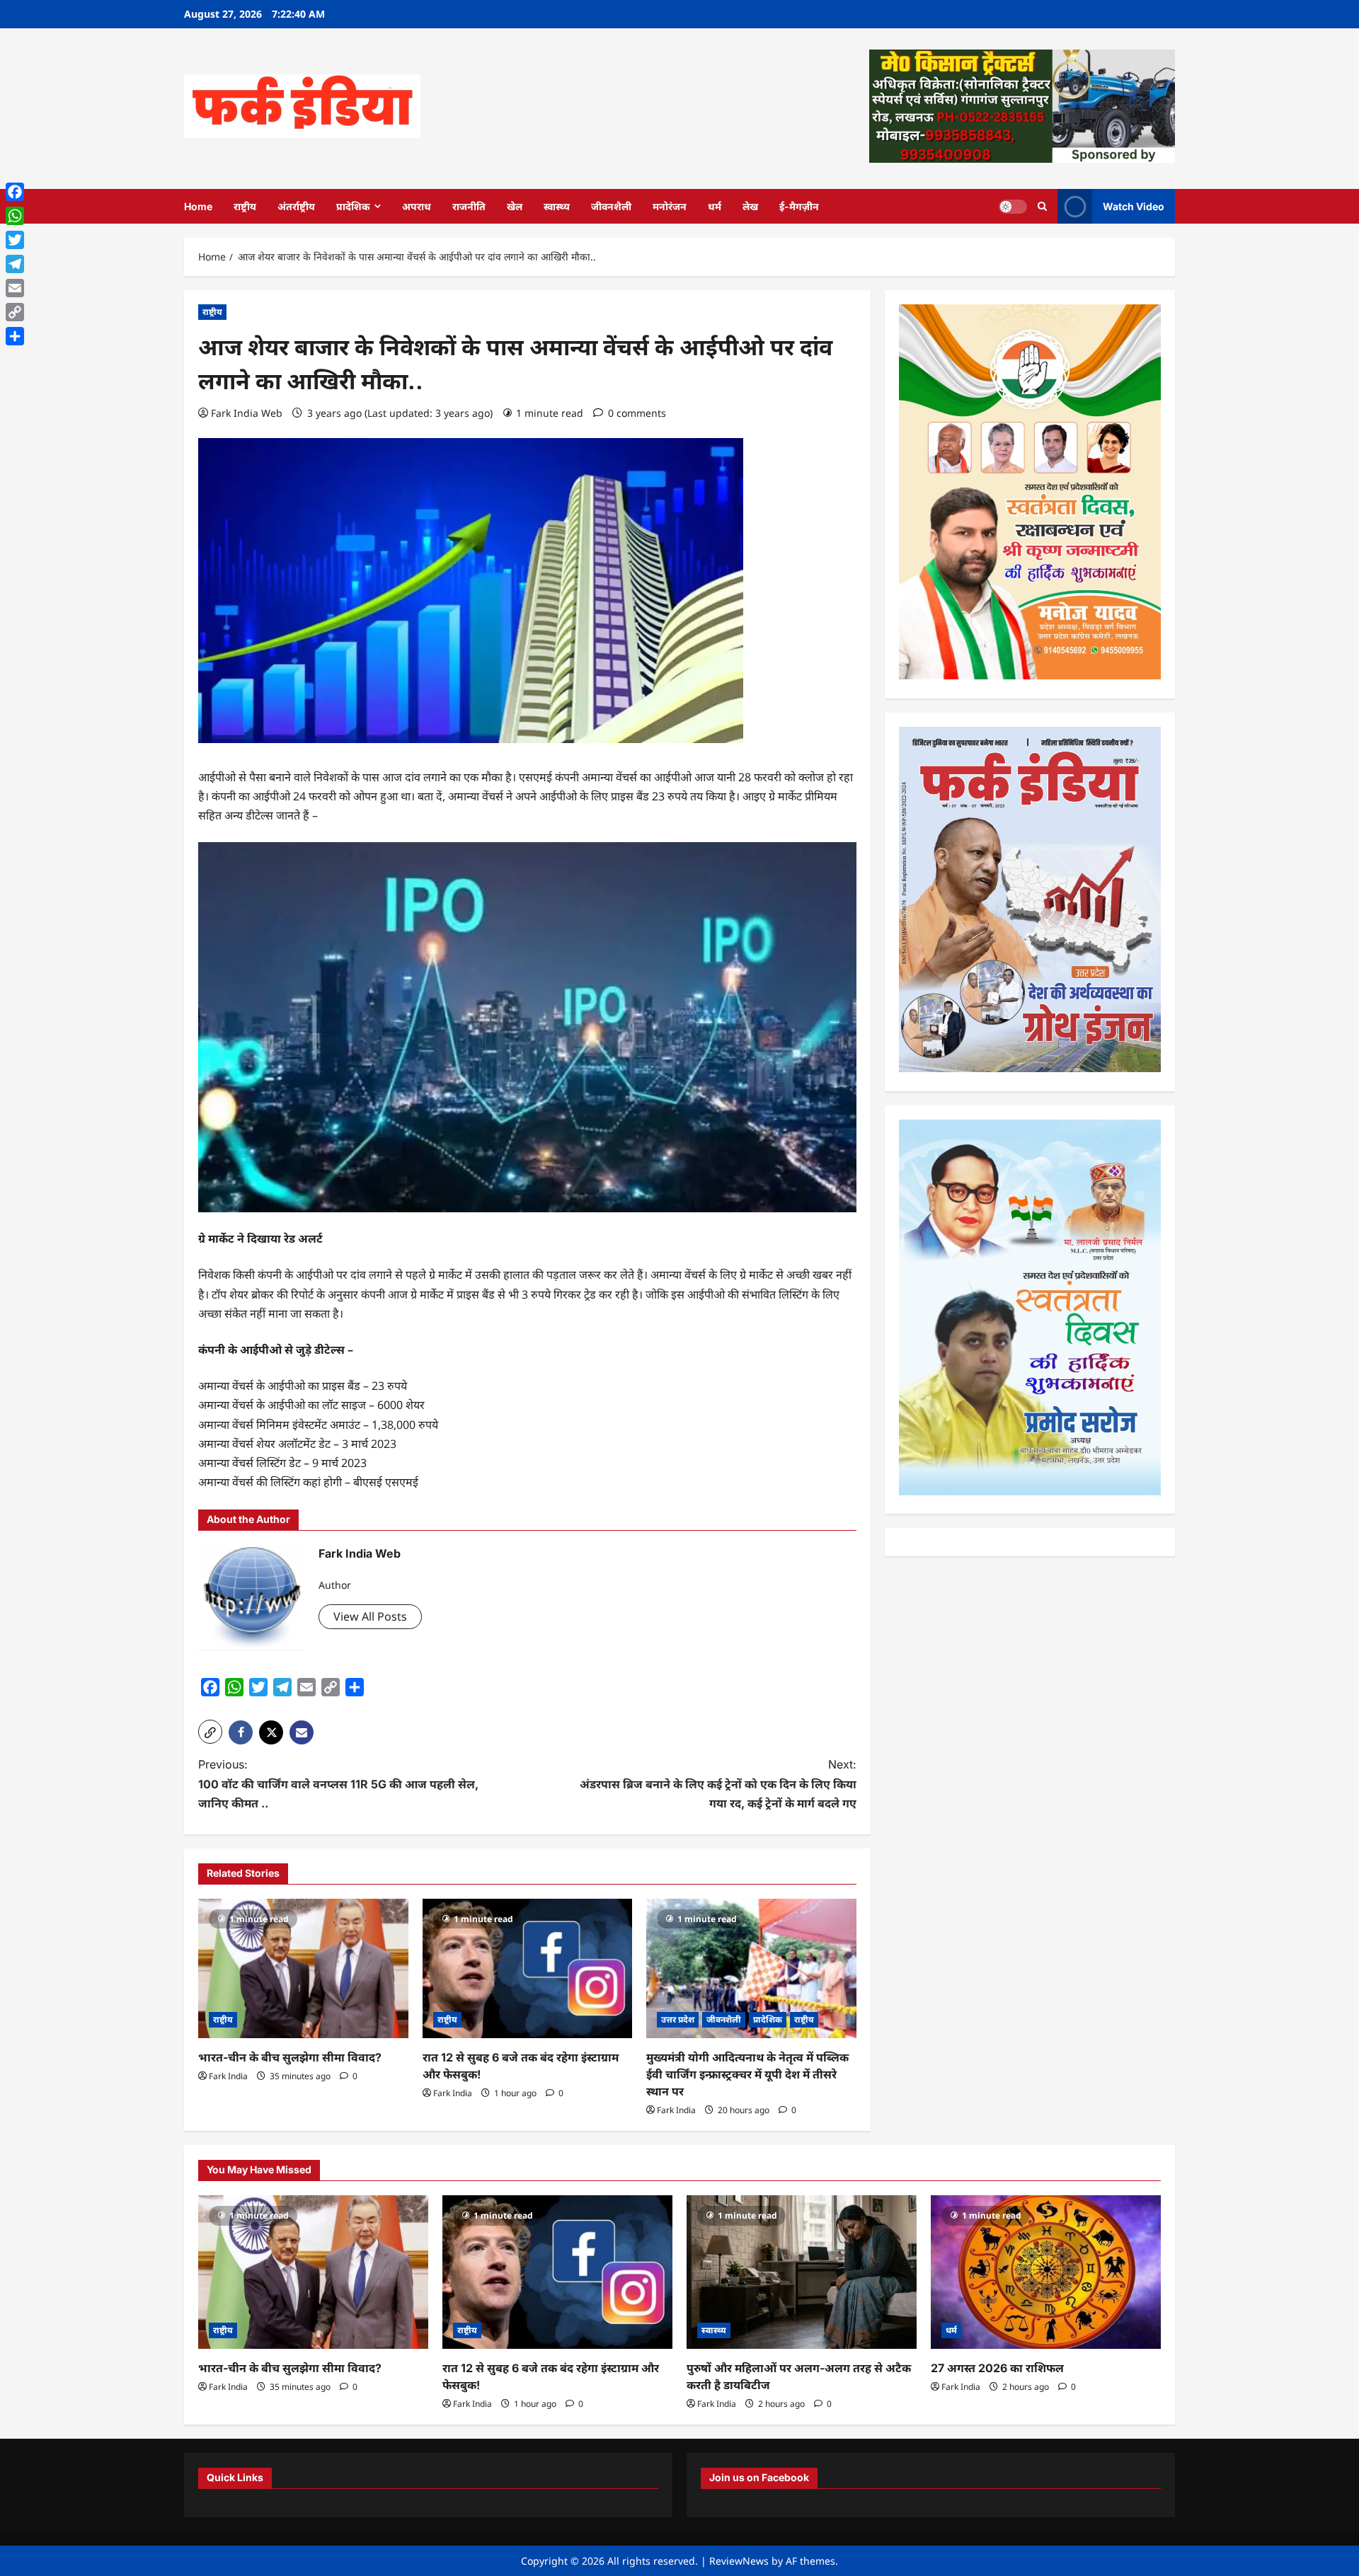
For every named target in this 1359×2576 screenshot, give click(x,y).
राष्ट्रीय (245, 206)
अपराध (417, 206)
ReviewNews (739, 2561)
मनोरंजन (670, 206)
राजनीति (469, 206)
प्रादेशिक (353, 206)
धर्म (715, 206)
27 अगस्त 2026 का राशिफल (997, 2368)
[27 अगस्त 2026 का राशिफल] (1046, 2272)
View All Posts (370, 1616)
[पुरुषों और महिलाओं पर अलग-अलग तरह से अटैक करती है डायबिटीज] (802, 2272)
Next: (718, 1783)
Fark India (228, 2076)
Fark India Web (247, 413)
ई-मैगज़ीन (799, 206)
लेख (750, 206)
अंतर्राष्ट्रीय (296, 206)
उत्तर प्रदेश (678, 2019)
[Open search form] (1042, 206)
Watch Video (1134, 206)
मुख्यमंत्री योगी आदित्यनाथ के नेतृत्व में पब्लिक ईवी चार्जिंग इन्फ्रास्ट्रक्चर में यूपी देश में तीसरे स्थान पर (747, 2074)
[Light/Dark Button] (1013, 206)
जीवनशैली (611, 206)
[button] (210, 1732)
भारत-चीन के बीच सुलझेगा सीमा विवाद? (290, 2057)
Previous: (338, 1783)
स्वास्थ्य (557, 206)
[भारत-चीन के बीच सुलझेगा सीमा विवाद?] (303, 1969)
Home (198, 206)
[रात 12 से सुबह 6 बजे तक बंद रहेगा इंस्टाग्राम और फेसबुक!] (528, 1969)
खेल (515, 206)
